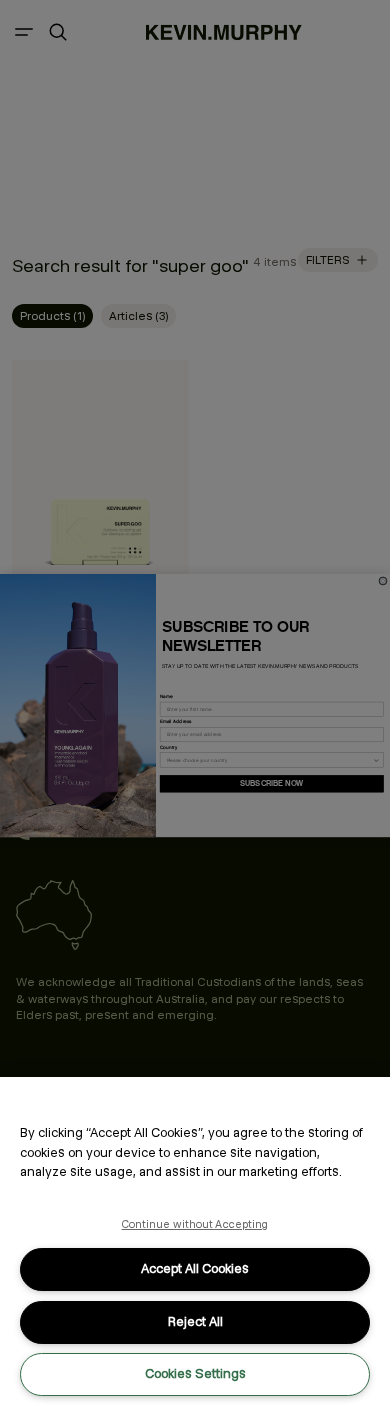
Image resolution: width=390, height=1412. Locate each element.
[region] (195, 1244)
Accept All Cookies (195, 1268)
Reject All (195, 1321)
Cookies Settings (195, 1373)
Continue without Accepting (195, 1224)
